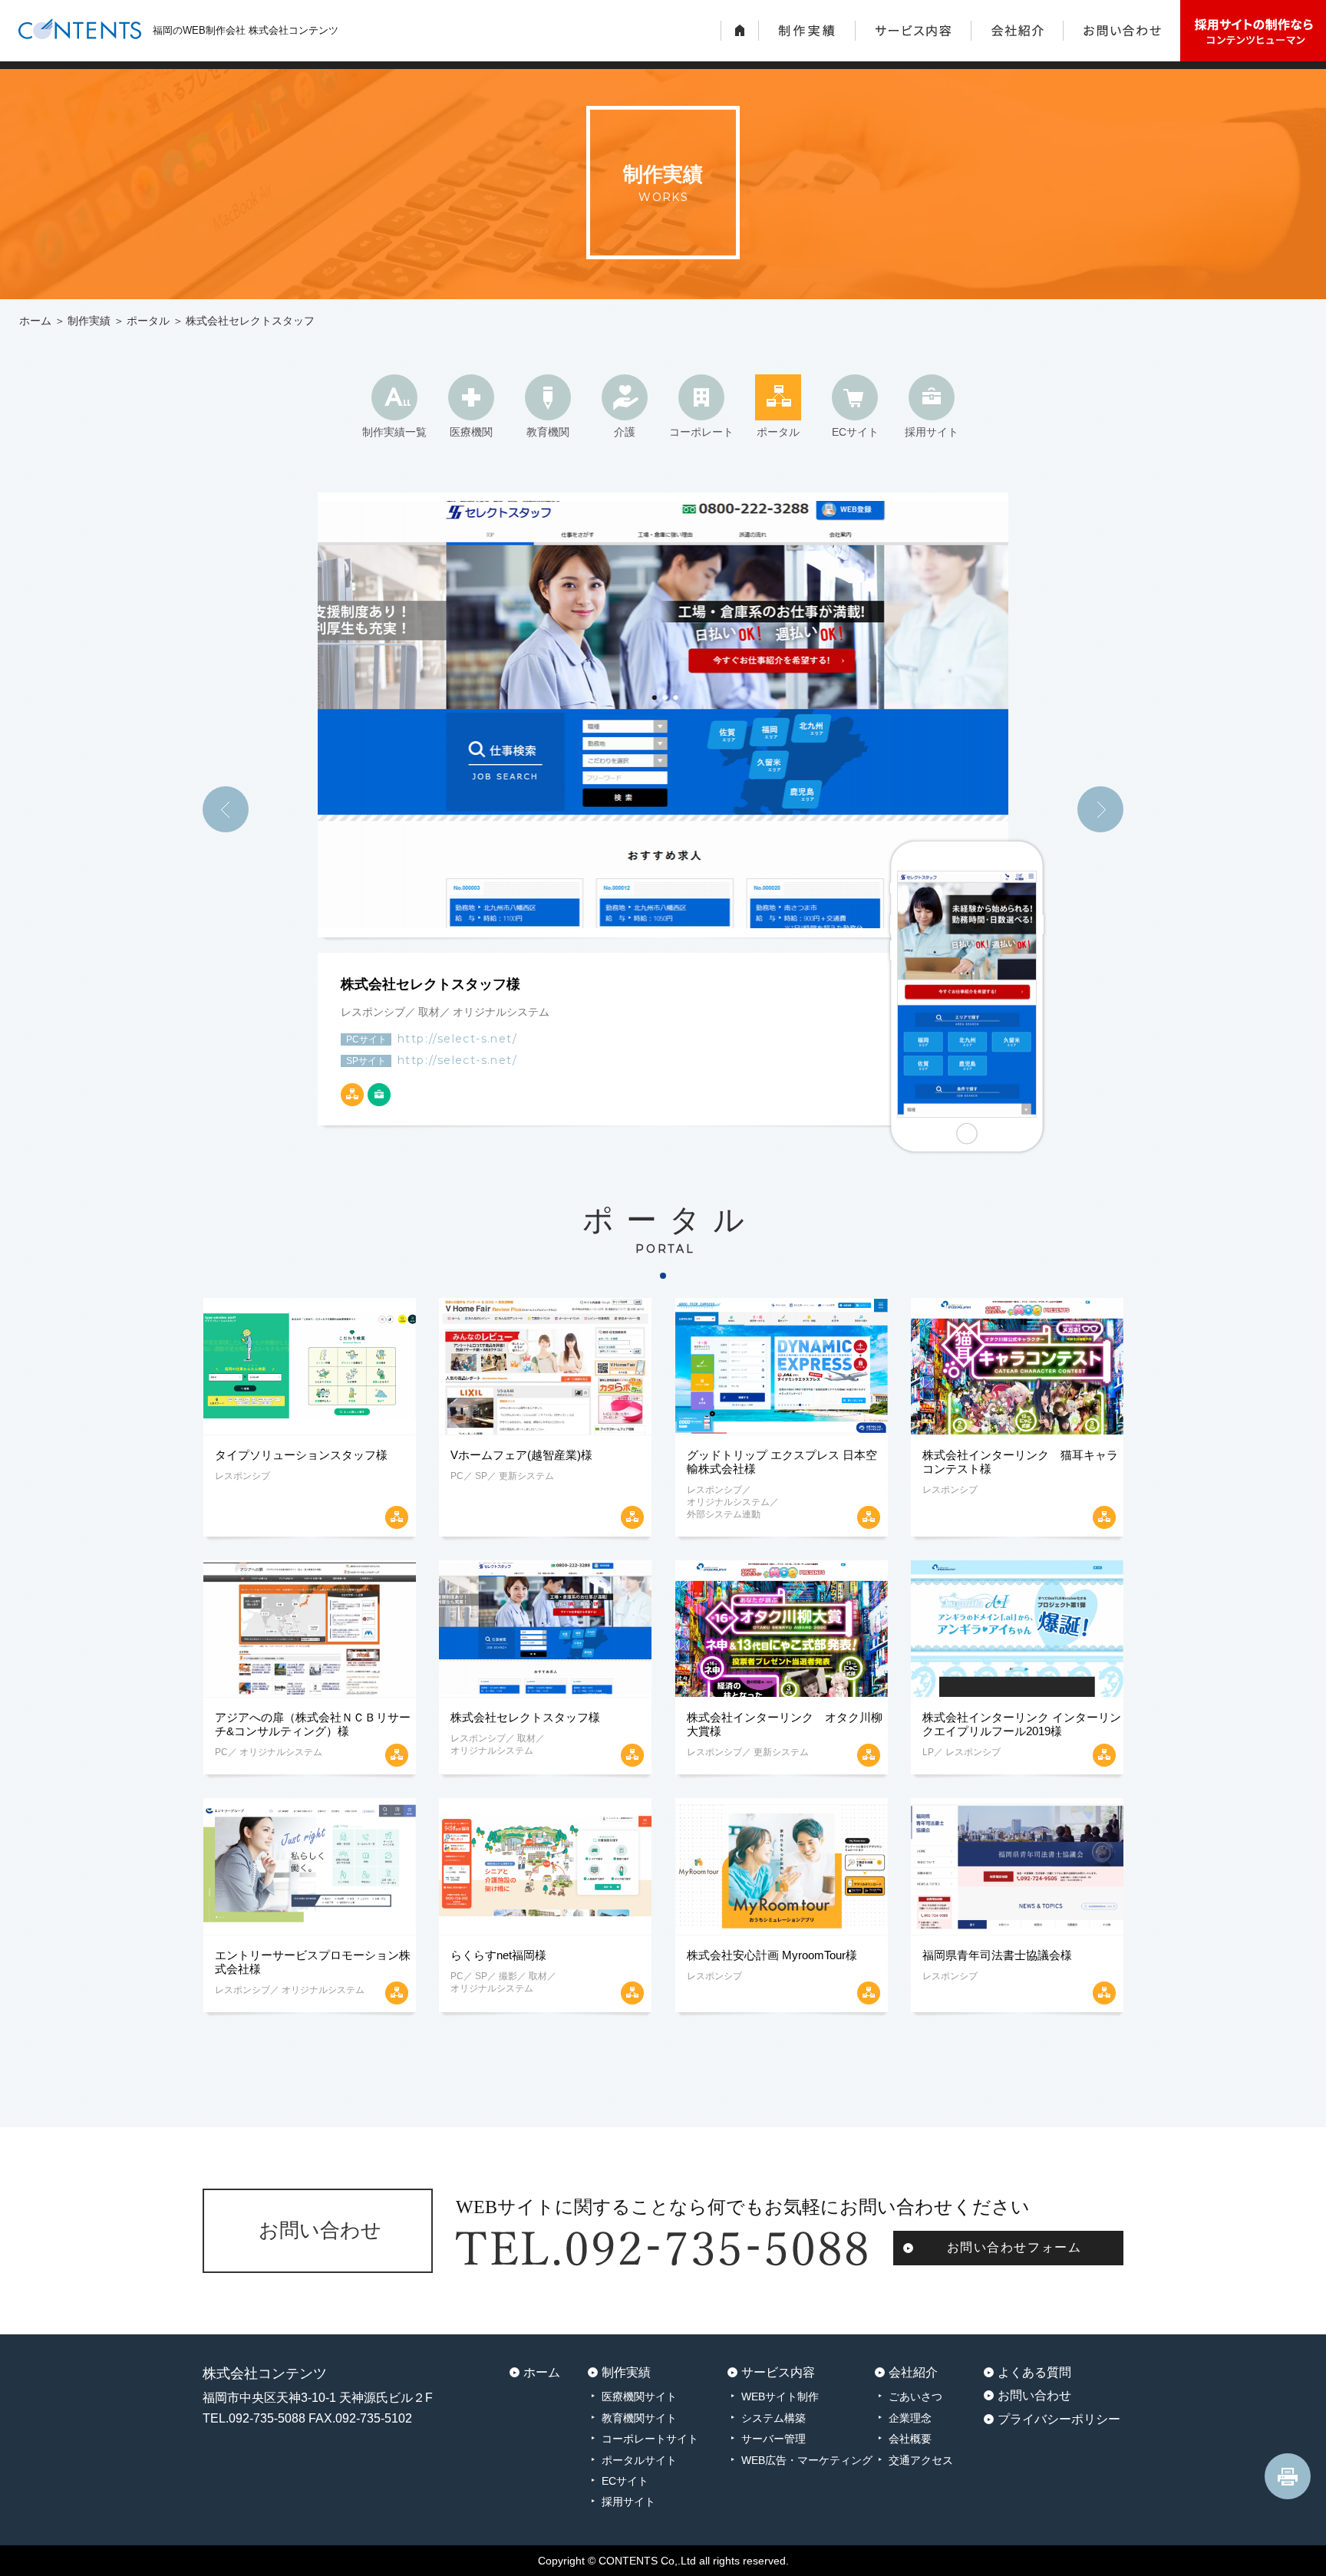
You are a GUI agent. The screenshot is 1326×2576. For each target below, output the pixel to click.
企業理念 (910, 2418)
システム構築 (773, 2418)
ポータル (148, 321)
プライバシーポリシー (1059, 2419)
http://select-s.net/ (457, 1039)
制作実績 (89, 321)
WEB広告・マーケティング (807, 2460)
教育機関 (548, 432)
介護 (625, 432)
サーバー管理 (773, 2439)
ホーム (35, 321)
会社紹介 (913, 2372)
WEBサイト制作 (780, 2396)
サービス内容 (778, 2372)
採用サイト (932, 432)
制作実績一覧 (394, 432)
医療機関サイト (639, 2396)
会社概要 (910, 2439)
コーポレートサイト (650, 2439)
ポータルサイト (639, 2460)
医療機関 (471, 432)
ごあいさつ (915, 2396)
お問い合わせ (1034, 2395)
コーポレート (701, 432)
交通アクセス (921, 2460)
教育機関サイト (639, 2418)
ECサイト (855, 432)
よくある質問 (1034, 2372)
